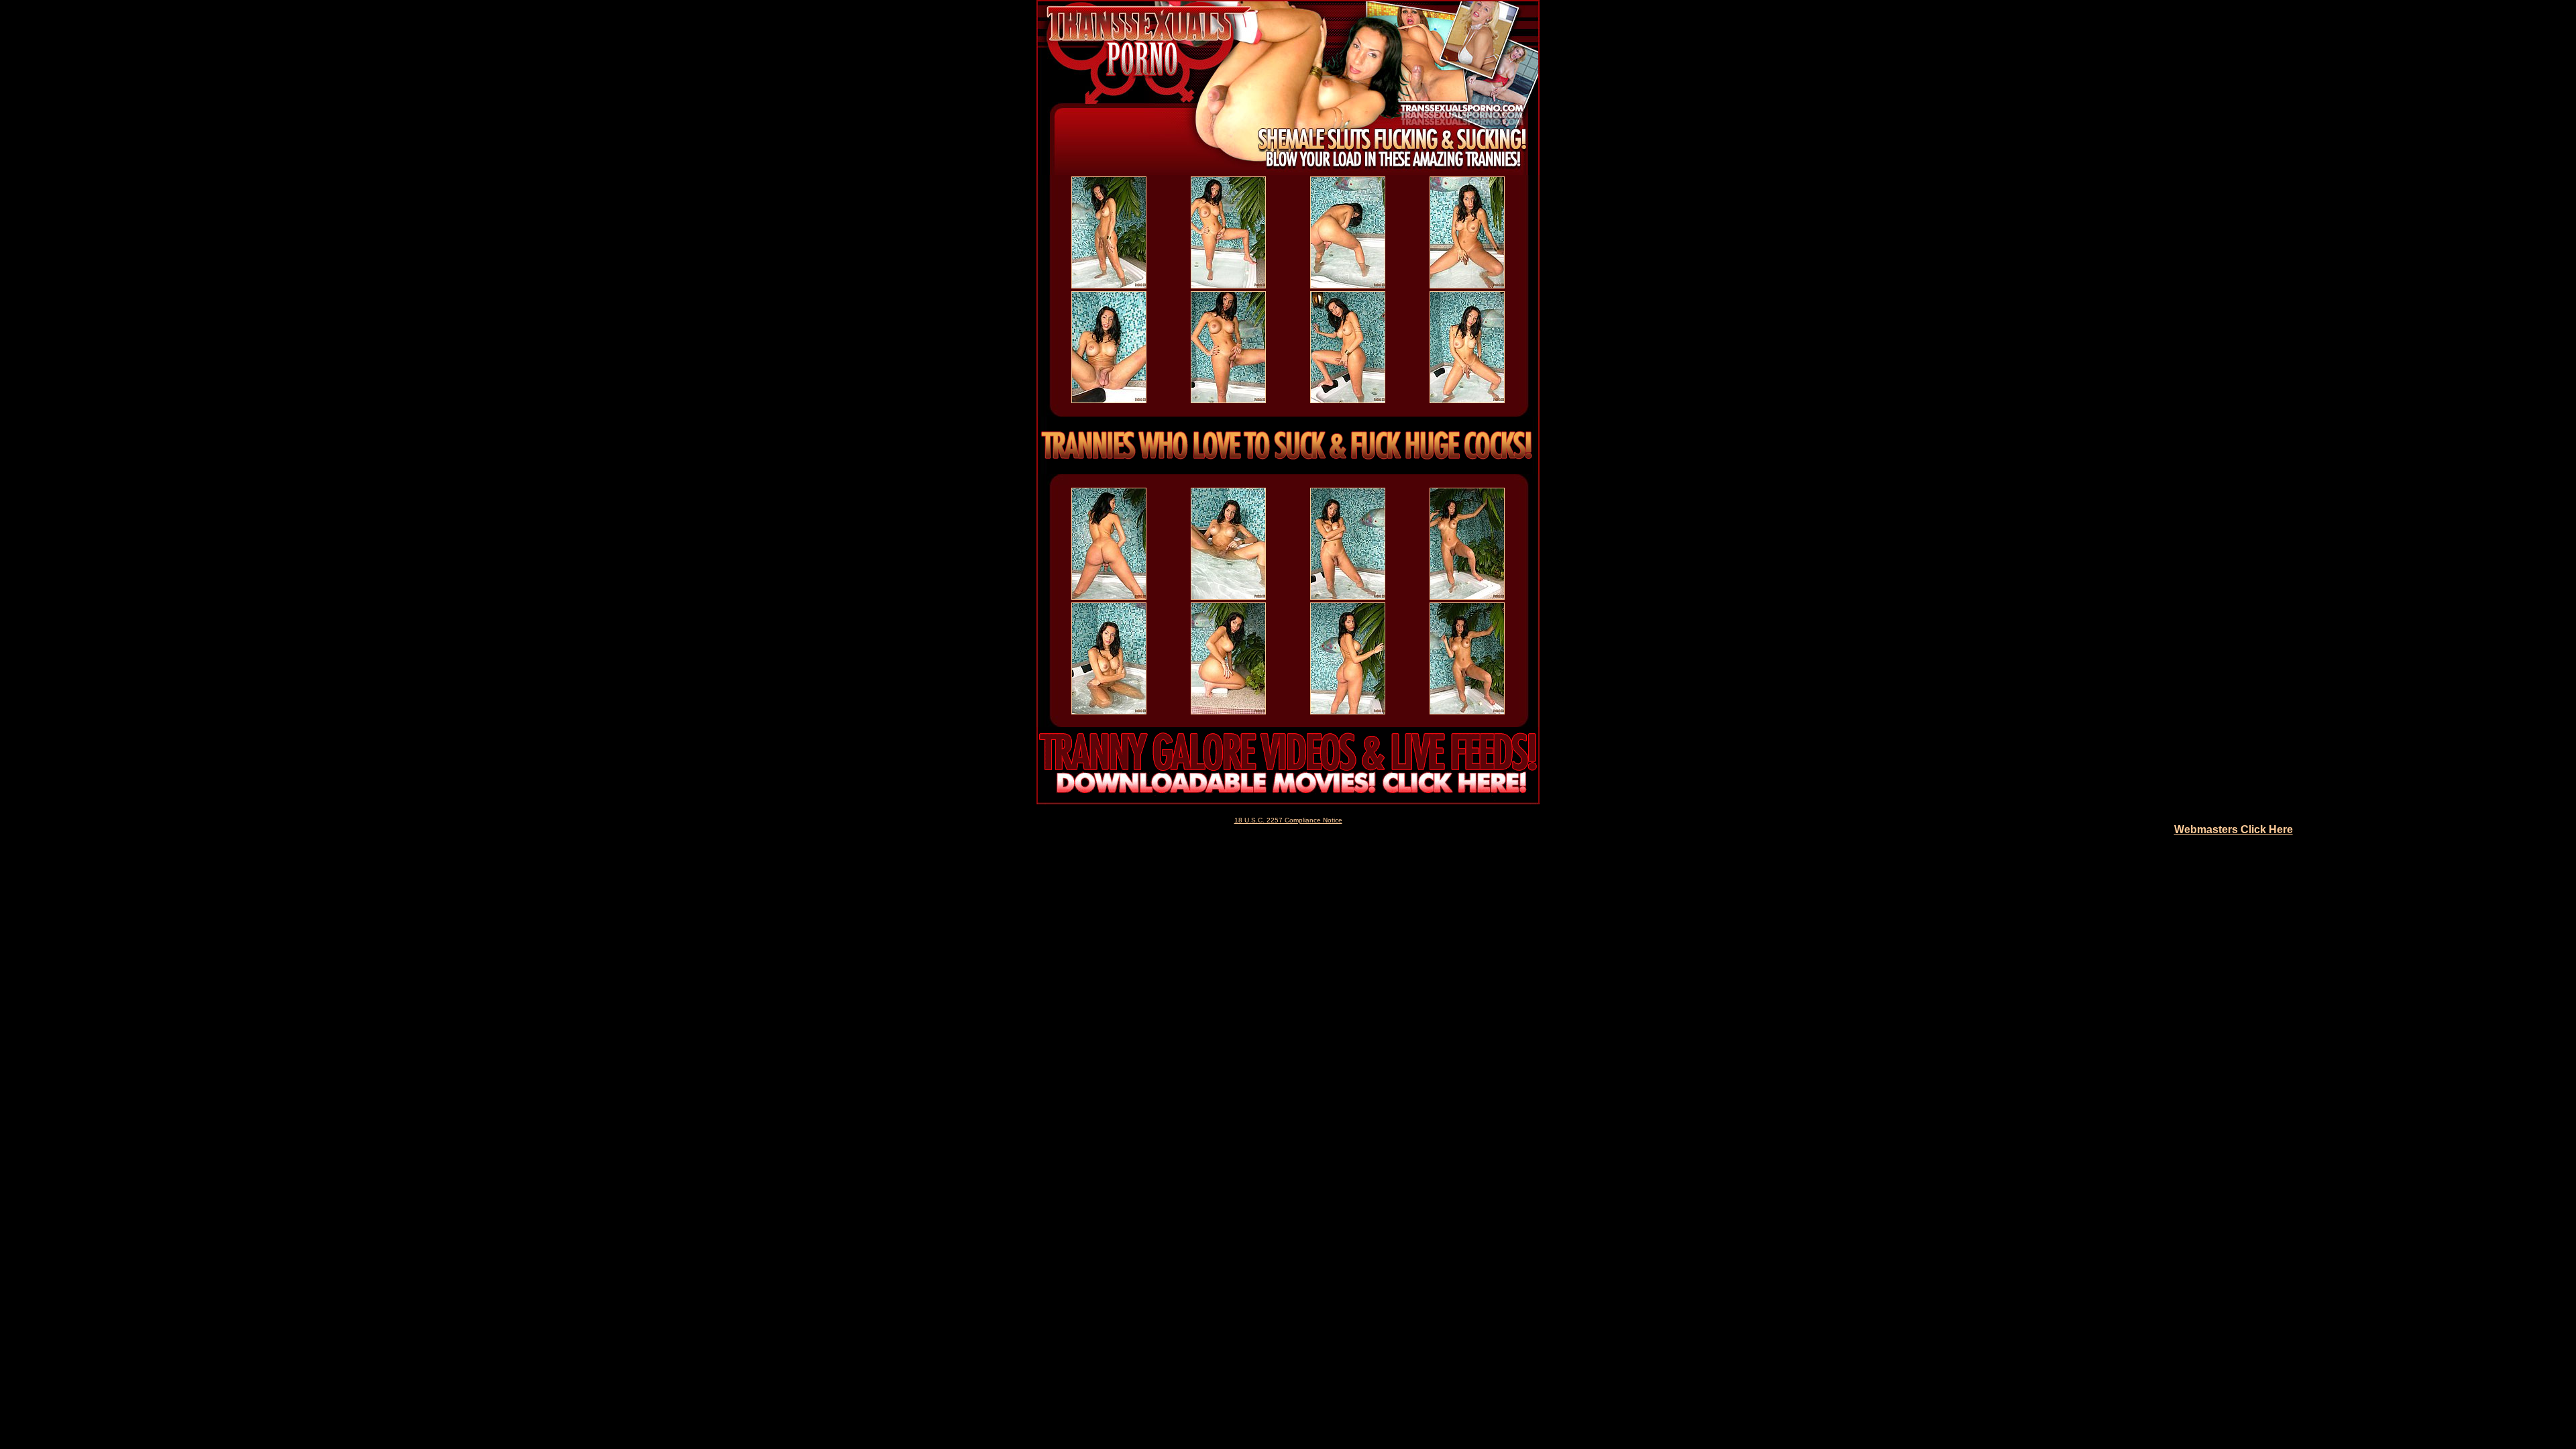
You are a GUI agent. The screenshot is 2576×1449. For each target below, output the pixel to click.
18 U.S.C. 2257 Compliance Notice (1288, 820)
